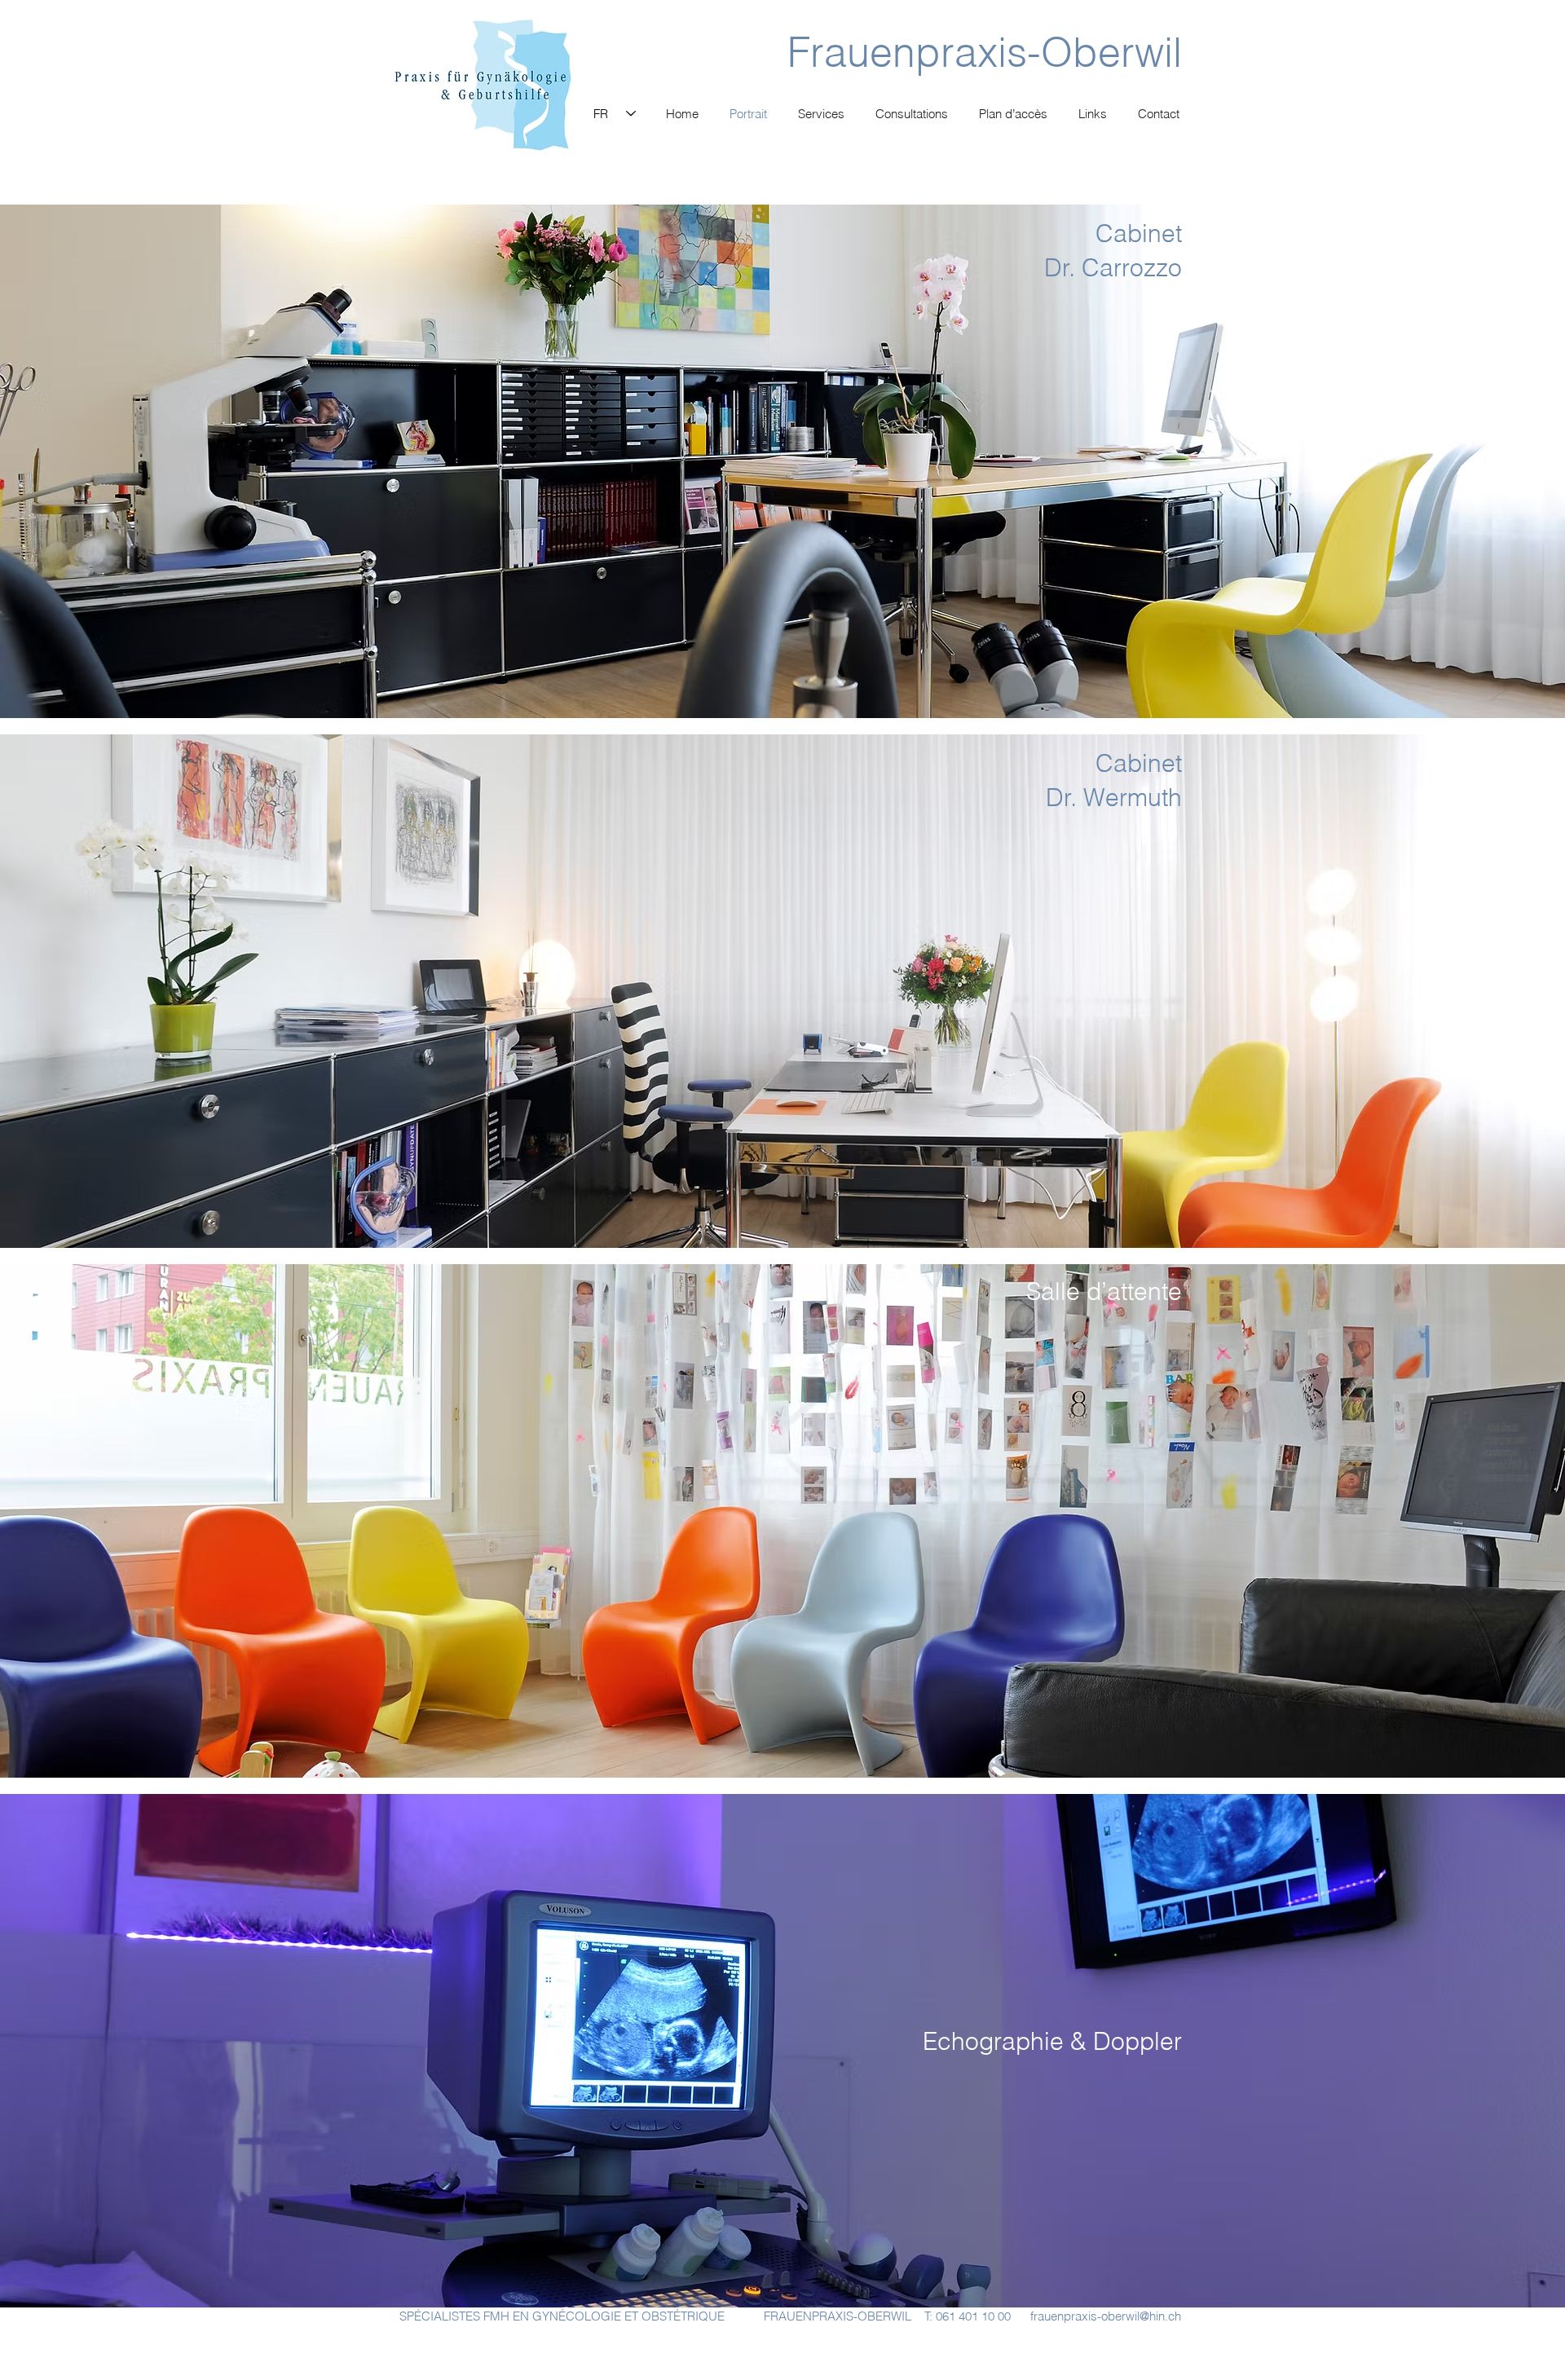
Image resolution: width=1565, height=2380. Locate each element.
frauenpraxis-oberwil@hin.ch (1106, 2316)
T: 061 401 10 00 (968, 2316)
